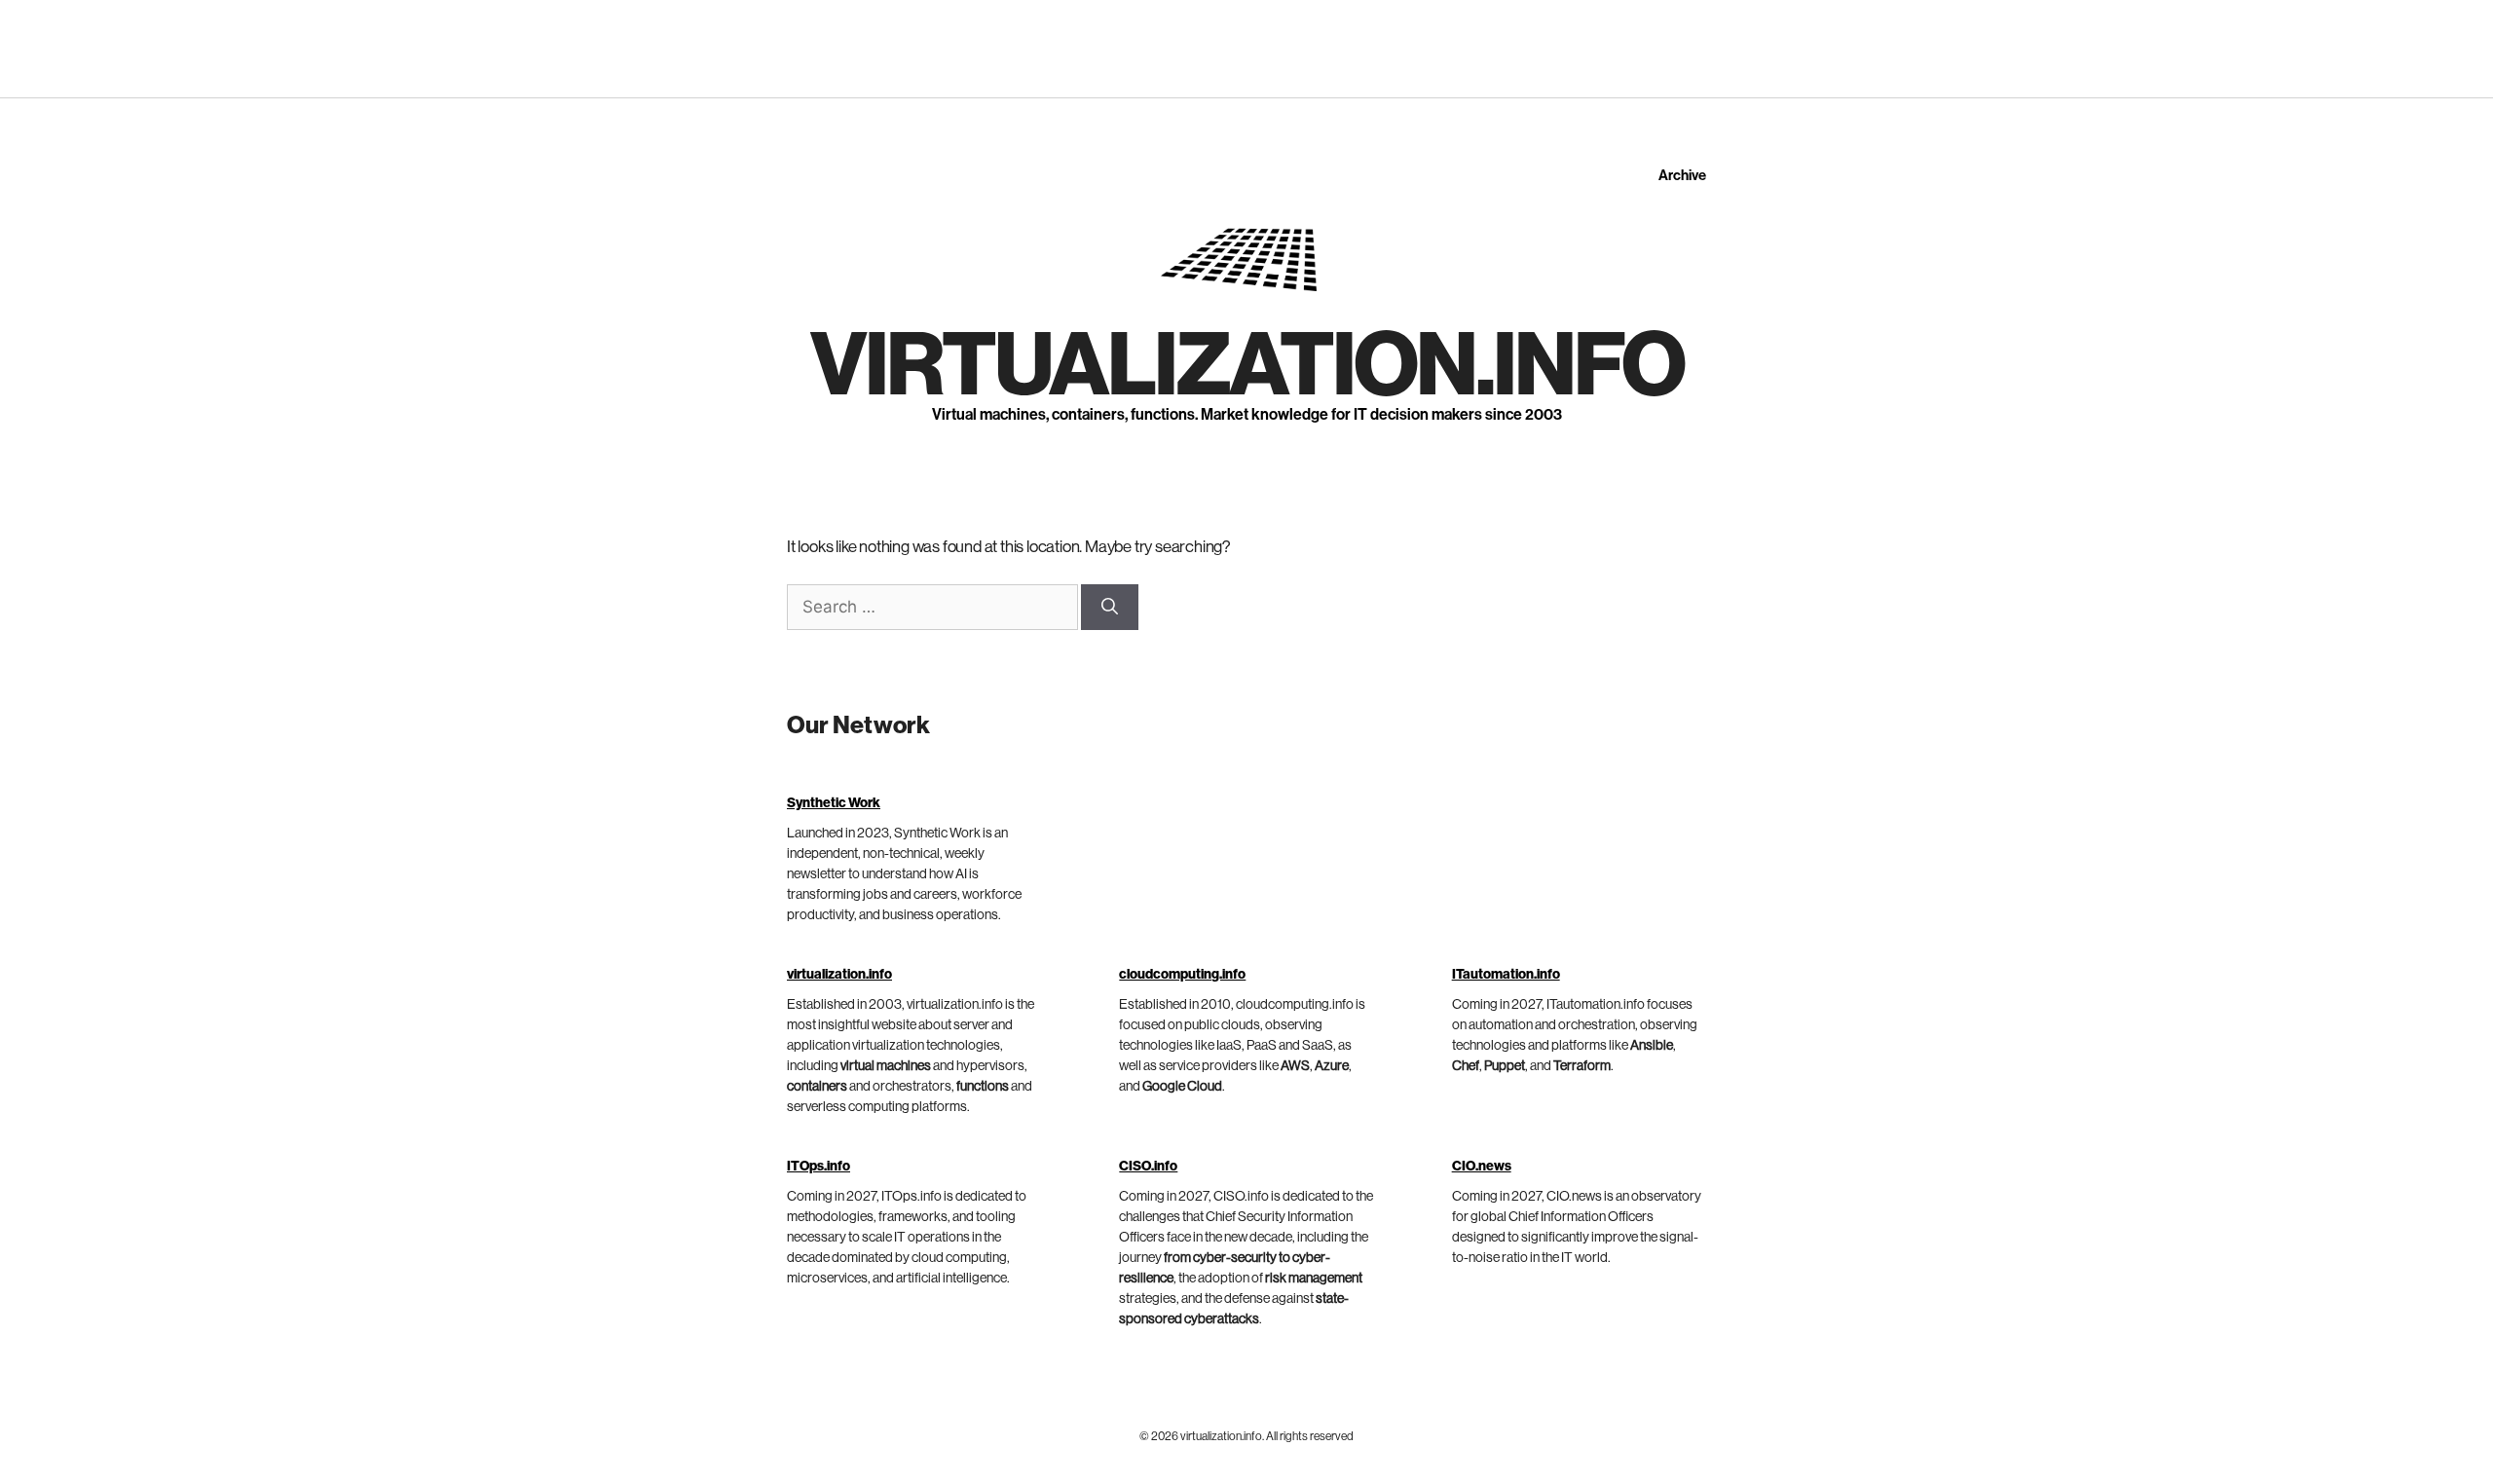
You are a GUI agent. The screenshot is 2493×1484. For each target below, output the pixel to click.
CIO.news (1482, 1167)
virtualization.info (1247, 366)
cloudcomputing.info (1182, 975)
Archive (1682, 176)
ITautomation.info (1506, 975)
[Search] (1110, 608)
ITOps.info (819, 1167)
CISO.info (1148, 1167)
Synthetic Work (834, 803)
